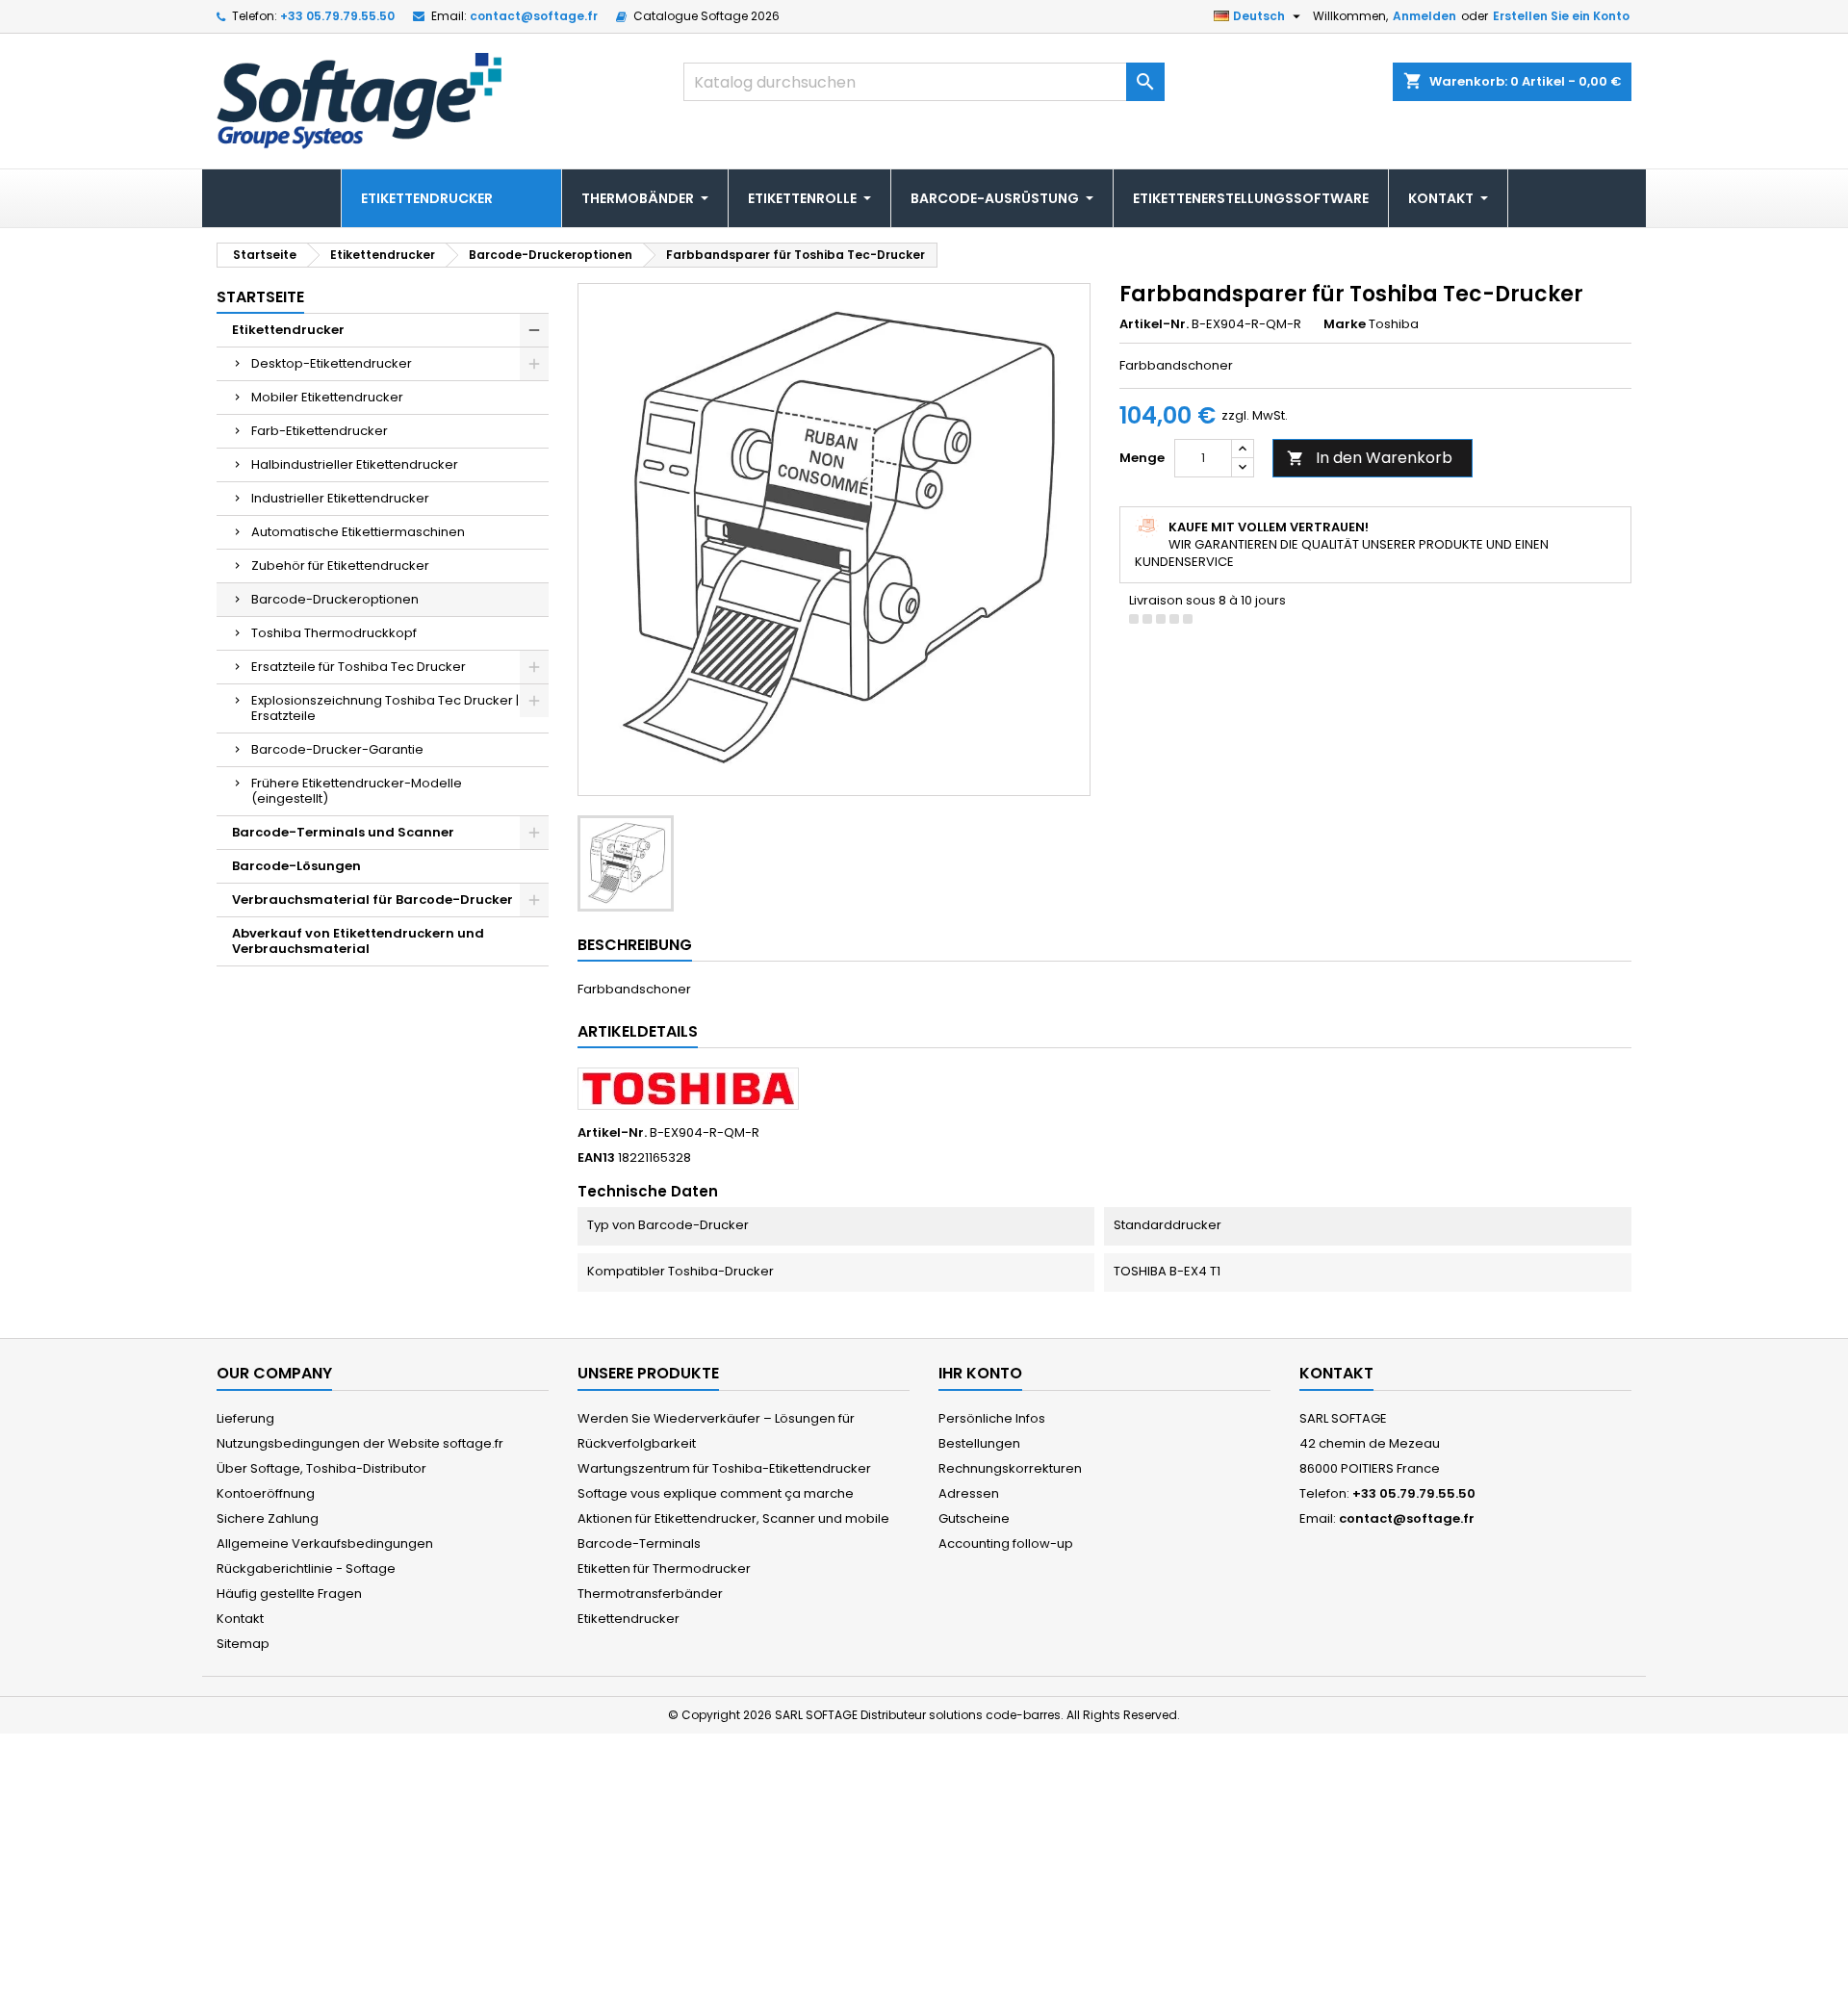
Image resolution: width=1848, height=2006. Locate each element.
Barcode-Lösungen (296, 866)
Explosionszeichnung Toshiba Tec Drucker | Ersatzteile (385, 708)
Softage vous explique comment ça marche (716, 1493)
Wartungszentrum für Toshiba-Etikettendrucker (724, 1468)
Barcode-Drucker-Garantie (337, 749)
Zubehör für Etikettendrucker (340, 566)
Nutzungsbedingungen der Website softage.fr (360, 1443)
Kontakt (240, 1619)
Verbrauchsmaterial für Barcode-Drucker (372, 900)
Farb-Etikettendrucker (320, 431)
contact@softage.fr (534, 16)
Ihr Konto (980, 1373)
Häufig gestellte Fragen (289, 1594)
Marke (1345, 324)
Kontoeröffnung (266, 1493)
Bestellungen (979, 1443)
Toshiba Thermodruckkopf (334, 633)
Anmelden (1424, 16)
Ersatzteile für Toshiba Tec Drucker (359, 667)
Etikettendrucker (288, 330)
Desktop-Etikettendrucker (332, 363)
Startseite (260, 297)
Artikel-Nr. (1154, 324)
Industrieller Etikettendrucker (340, 498)
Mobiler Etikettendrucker (327, 397)
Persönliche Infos (992, 1418)
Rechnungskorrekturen (1010, 1468)
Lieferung (245, 1418)
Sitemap (243, 1644)
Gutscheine (974, 1518)
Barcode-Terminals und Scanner (343, 832)
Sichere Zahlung (268, 1518)
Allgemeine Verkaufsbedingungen (325, 1543)
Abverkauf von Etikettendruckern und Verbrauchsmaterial (358, 941)
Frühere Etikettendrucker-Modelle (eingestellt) (357, 791)
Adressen (969, 1493)
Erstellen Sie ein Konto (1561, 16)
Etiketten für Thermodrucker (664, 1569)
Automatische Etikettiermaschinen (358, 532)
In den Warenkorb (1370, 458)
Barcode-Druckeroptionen (335, 599)
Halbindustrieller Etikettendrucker (355, 464)
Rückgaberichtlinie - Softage (306, 1569)
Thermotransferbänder (650, 1594)
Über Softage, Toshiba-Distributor (321, 1468)
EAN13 (596, 1158)
